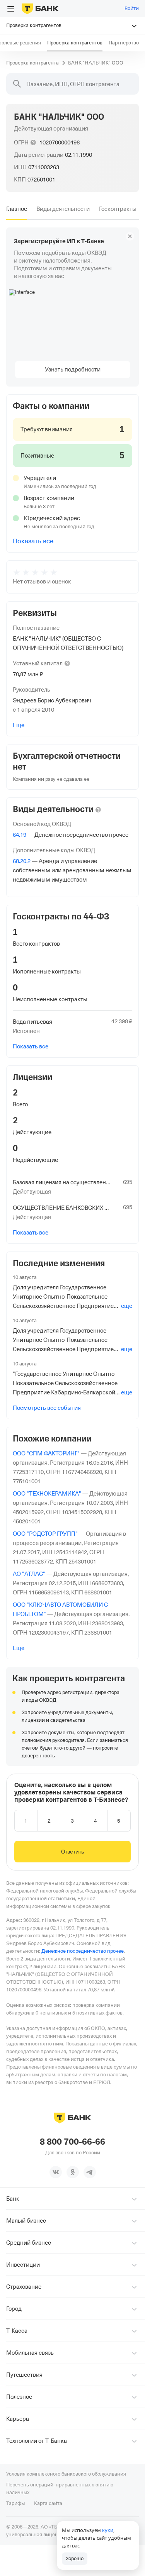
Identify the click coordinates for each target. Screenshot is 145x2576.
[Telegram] (90, 2172)
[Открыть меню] (11, 9)
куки (108, 2530)
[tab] (17, 209)
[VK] (56, 2172)
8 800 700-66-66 (72, 2142)
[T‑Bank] (40, 8)
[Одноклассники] (73, 2172)
